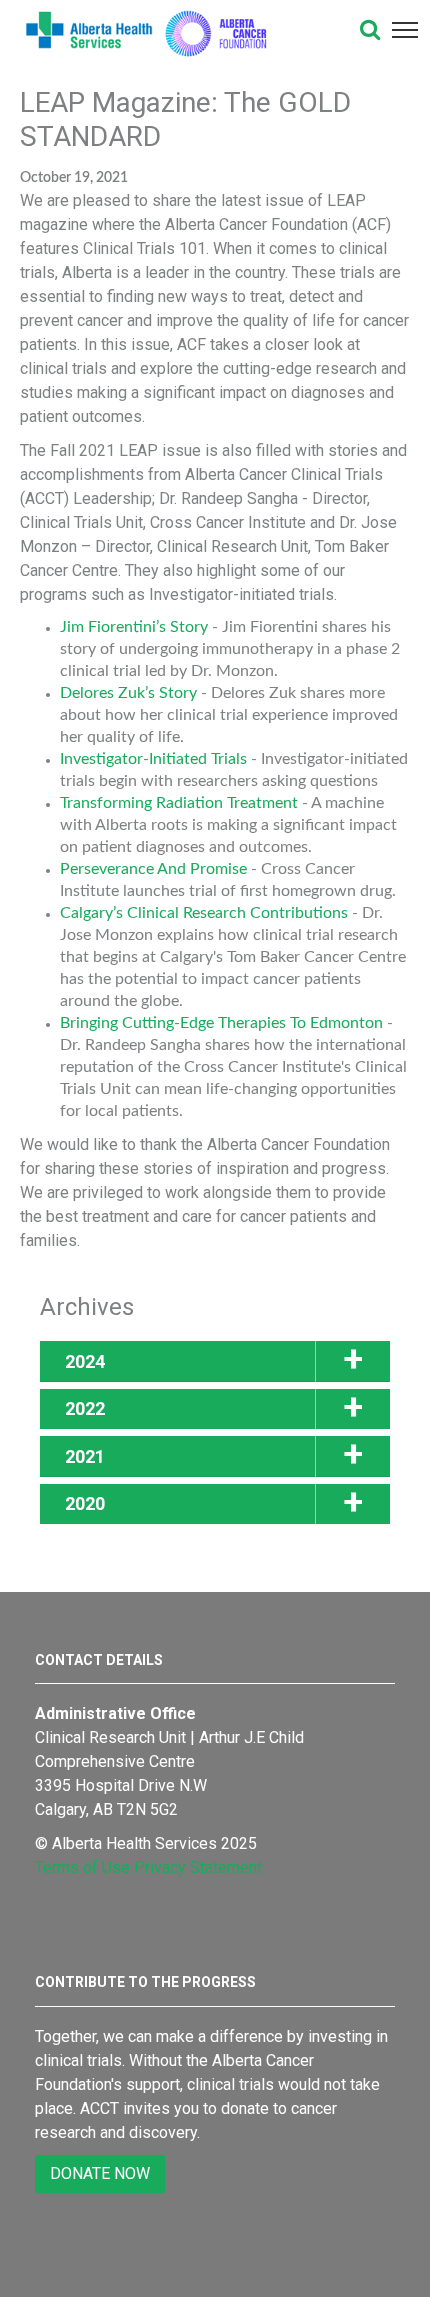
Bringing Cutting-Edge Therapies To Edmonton (221, 1023)
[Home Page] (178, 29)
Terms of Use (82, 1867)
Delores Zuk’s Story (128, 693)
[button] (370, 30)
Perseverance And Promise (153, 869)
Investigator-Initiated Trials (153, 759)
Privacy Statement (198, 1867)
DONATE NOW (100, 2173)
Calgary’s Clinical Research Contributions (204, 913)
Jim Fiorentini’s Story (134, 627)
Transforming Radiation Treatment (179, 803)
